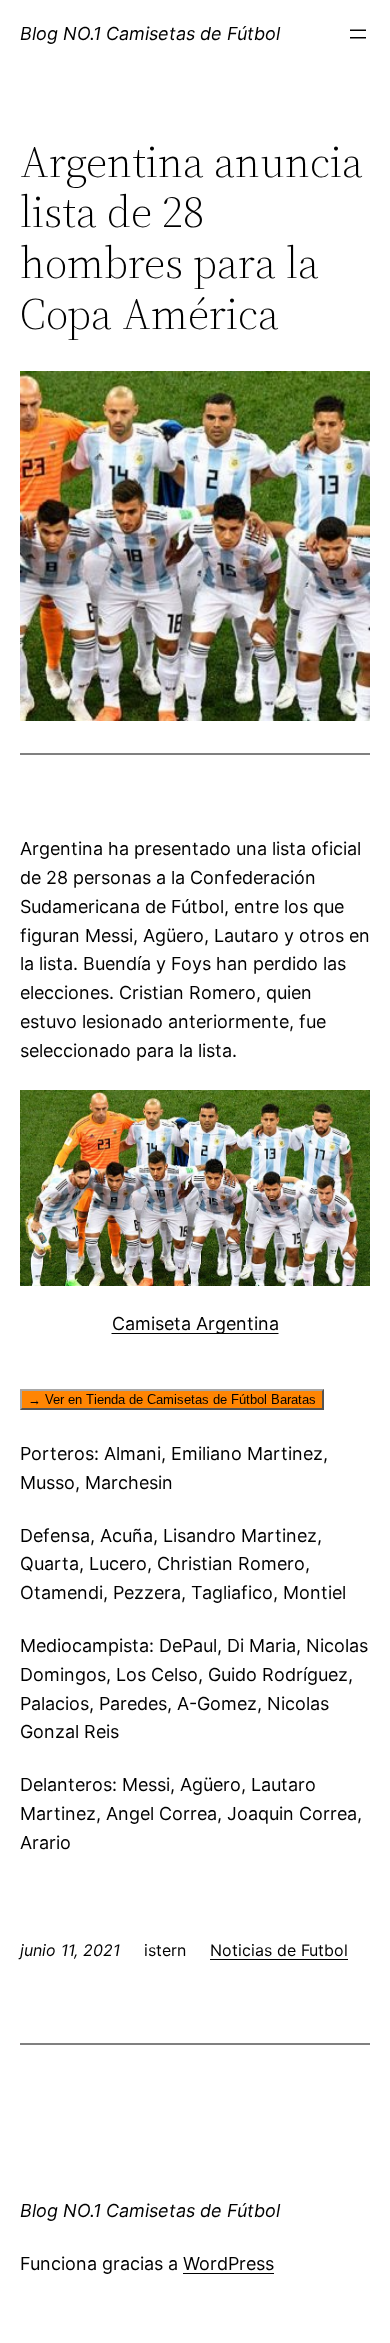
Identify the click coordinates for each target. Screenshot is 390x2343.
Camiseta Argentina (195, 1323)
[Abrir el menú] (358, 34)
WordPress (228, 2263)
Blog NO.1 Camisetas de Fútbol (150, 33)
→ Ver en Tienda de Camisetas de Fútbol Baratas (172, 1399)
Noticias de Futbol (279, 1950)
